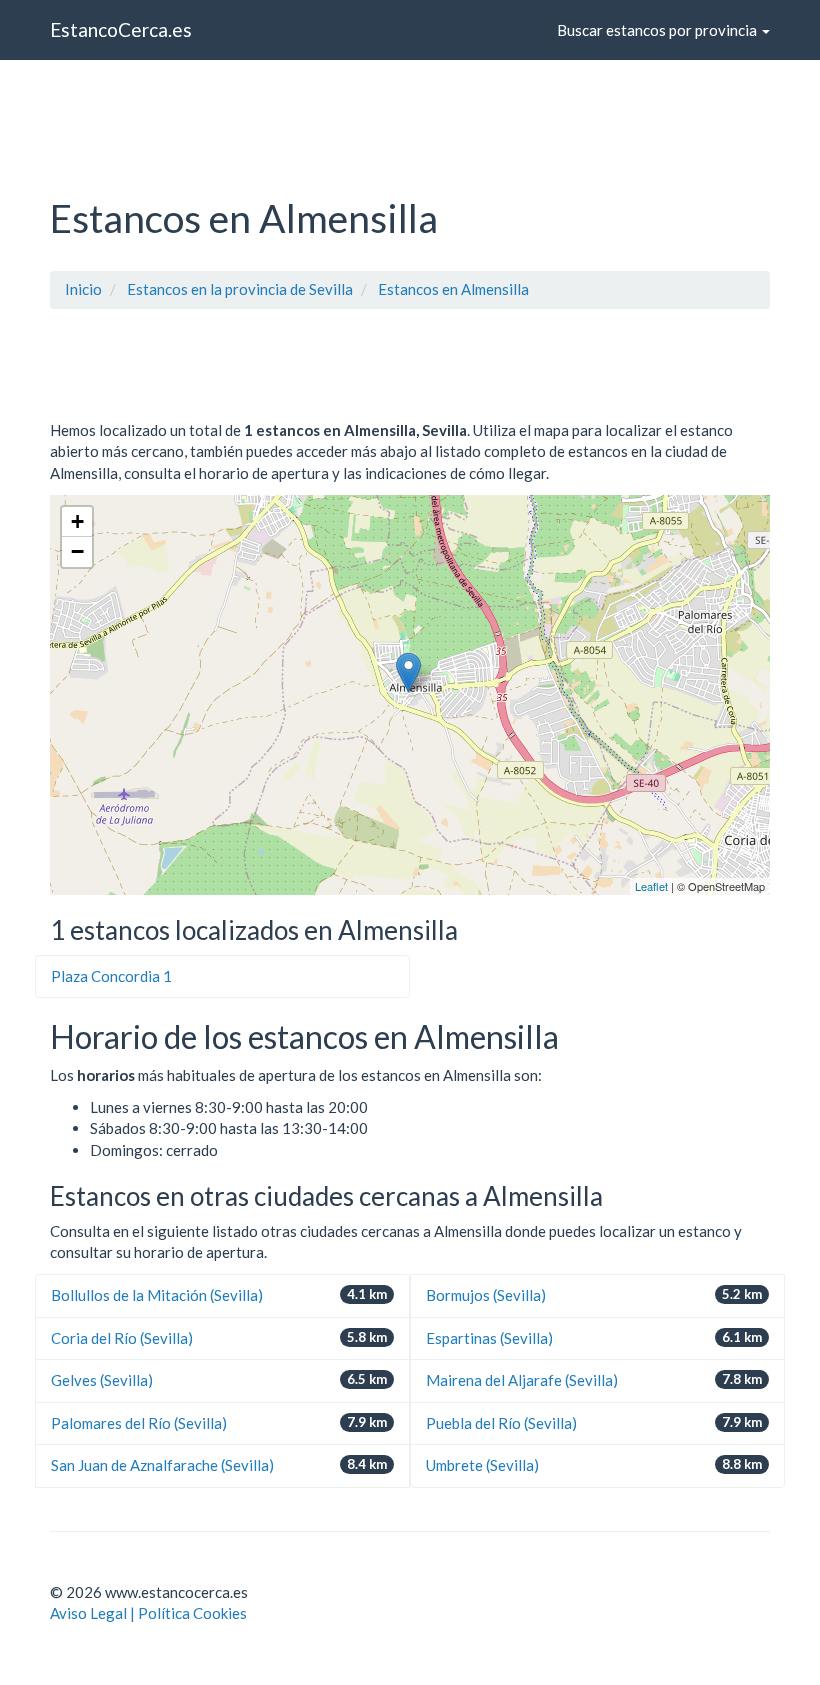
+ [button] (77, 521)
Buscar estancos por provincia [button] (658, 30)
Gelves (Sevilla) (102, 1380)
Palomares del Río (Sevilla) (139, 1423)
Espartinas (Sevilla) (489, 1338)
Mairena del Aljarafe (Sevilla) (522, 1380)
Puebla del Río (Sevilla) (501, 1423)
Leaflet (651, 886)
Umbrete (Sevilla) (482, 1465)
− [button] (77, 551)
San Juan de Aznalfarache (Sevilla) (162, 1465)
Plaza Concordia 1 (111, 976)
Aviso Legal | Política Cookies (148, 1613)
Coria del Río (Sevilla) (122, 1338)
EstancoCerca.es (121, 29)
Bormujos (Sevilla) (486, 1295)
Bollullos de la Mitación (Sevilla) (157, 1295)
